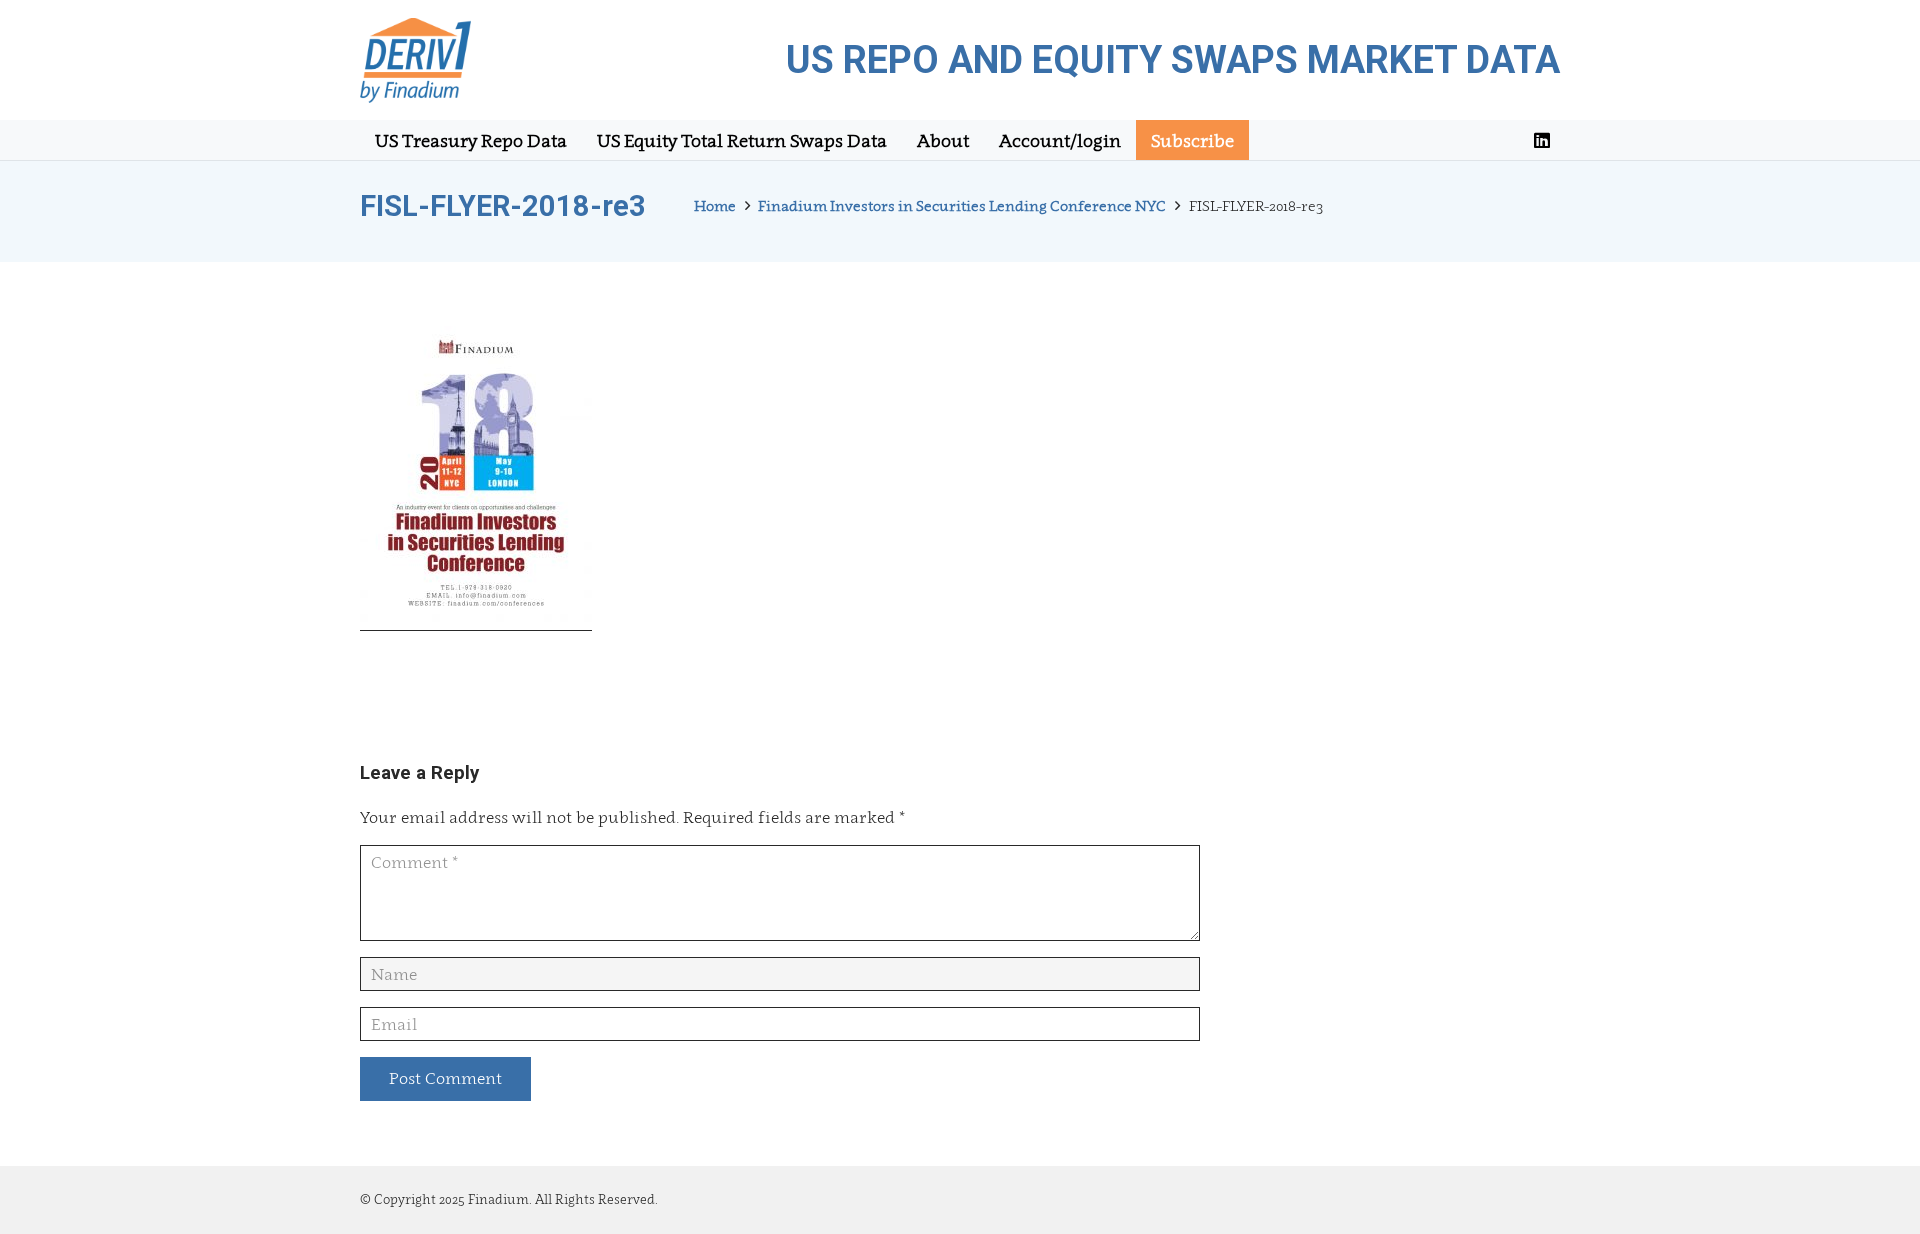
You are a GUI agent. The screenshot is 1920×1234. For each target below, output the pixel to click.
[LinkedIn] (1542, 140)
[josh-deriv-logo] (415, 60)
